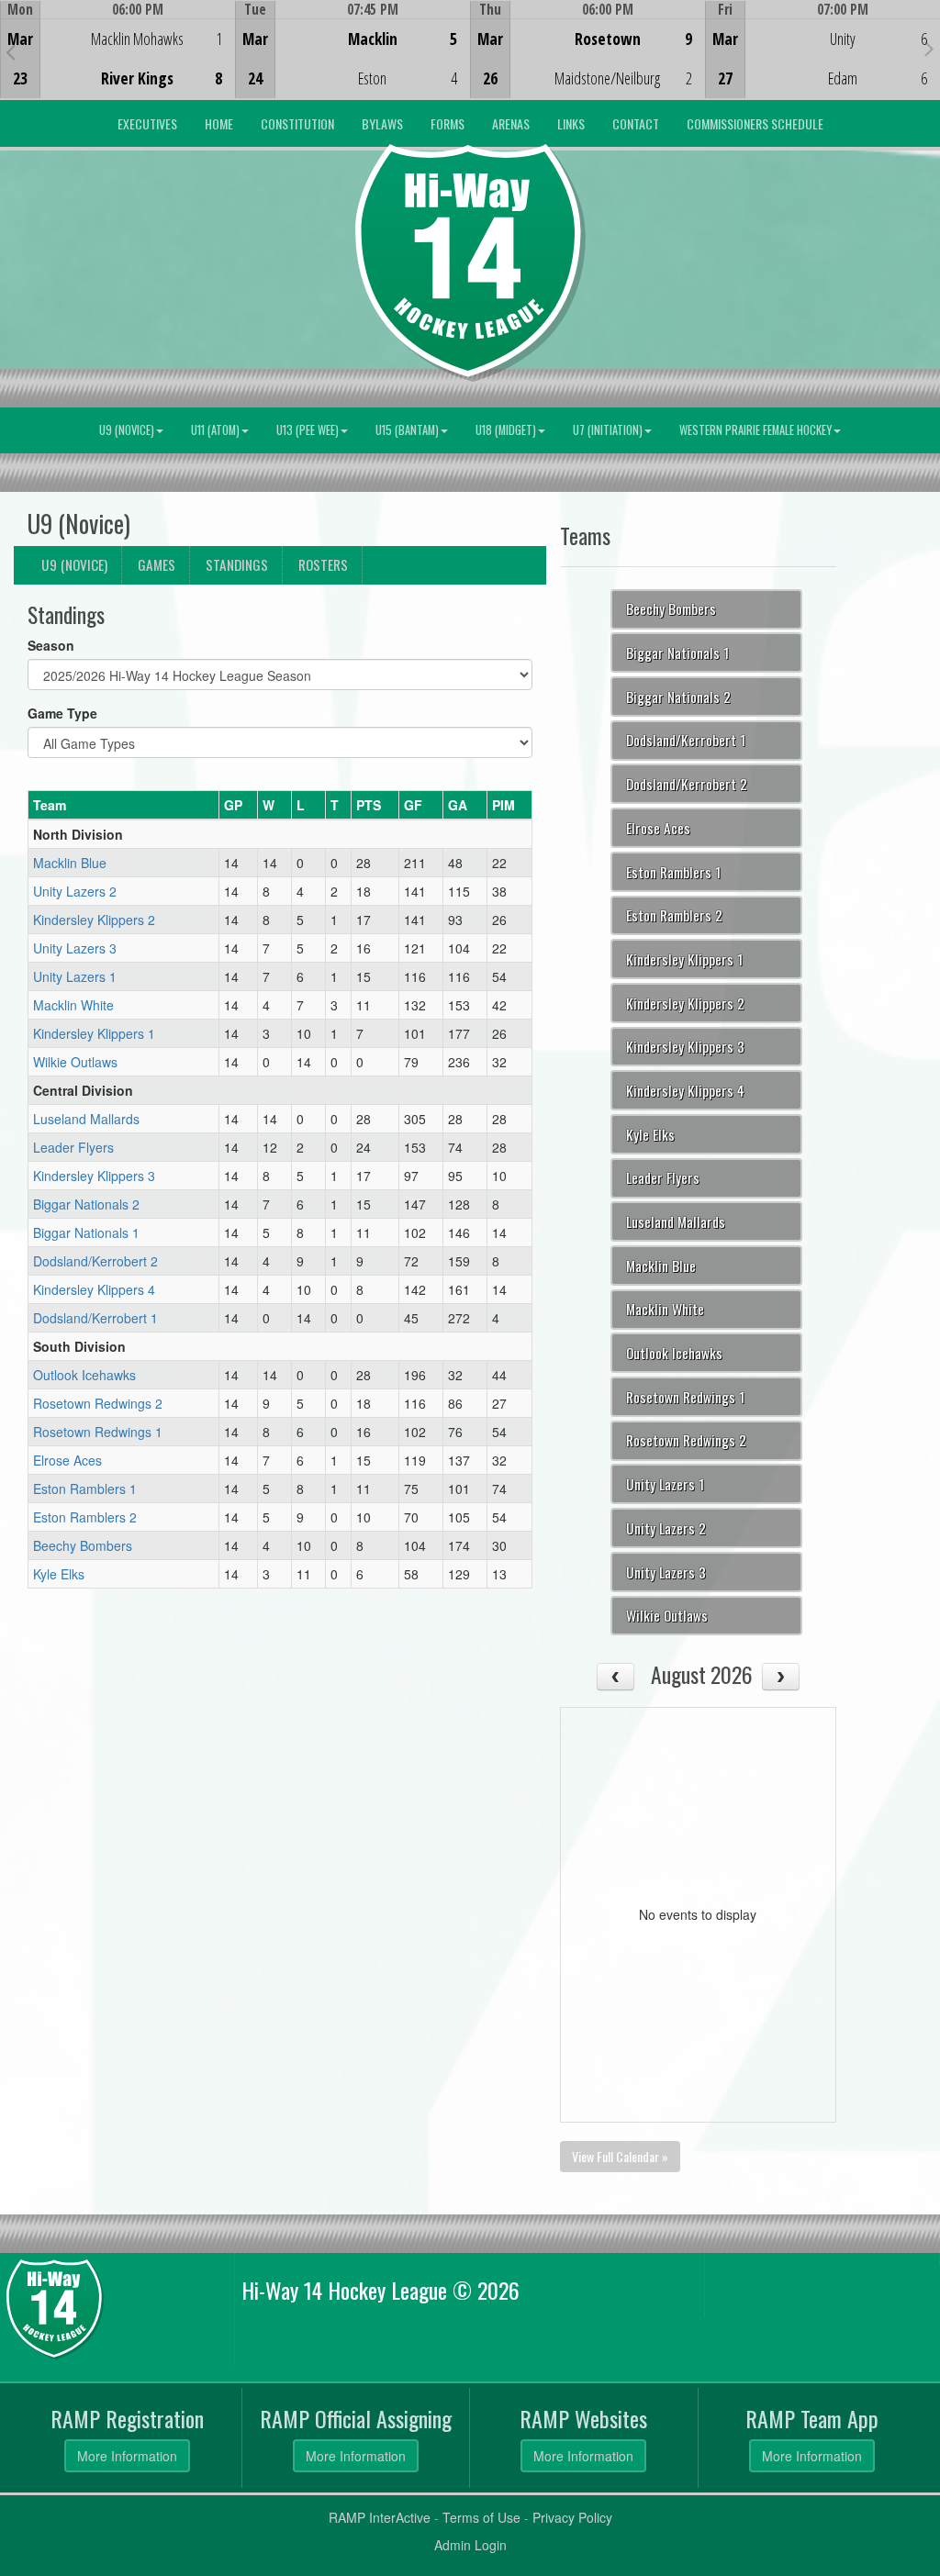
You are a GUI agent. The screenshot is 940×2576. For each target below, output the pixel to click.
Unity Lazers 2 (75, 891)
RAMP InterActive (380, 2517)
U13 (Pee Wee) (308, 430)
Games (157, 564)
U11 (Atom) (215, 430)
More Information (127, 2456)
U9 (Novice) (127, 430)
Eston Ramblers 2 (85, 1517)
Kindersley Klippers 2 (94, 920)
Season (51, 645)
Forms (448, 123)
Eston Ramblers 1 (85, 1489)
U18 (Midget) (506, 430)
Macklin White (73, 1005)
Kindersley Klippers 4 (94, 1289)
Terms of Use (481, 2517)
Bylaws (382, 123)
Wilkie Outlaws (75, 1062)
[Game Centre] (118, 64)
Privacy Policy (572, 2517)
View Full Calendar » (620, 2156)
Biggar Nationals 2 (86, 1204)
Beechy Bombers (83, 1545)
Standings (237, 564)
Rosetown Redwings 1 (98, 1432)
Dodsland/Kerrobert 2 (95, 1261)
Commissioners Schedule (755, 123)
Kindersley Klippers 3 (94, 1176)
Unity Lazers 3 (75, 948)
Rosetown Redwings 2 (98, 1403)
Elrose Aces (67, 1460)
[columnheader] (124, 806)
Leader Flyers (73, 1147)
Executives (147, 123)
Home (219, 123)
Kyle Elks (59, 1574)
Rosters (323, 564)
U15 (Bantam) (407, 430)
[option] (117, 50)
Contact (636, 123)
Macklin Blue (70, 863)
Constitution (297, 123)
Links (571, 123)
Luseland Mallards (86, 1119)
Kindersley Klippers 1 (94, 1033)
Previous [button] (11, 51)
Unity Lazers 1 (75, 976)
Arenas (511, 123)
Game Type (62, 713)
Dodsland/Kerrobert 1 (95, 1318)
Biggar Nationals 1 (86, 1232)
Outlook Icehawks (84, 1375)
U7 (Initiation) (608, 430)
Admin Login (470, 2545)
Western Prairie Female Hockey (755, 430)
